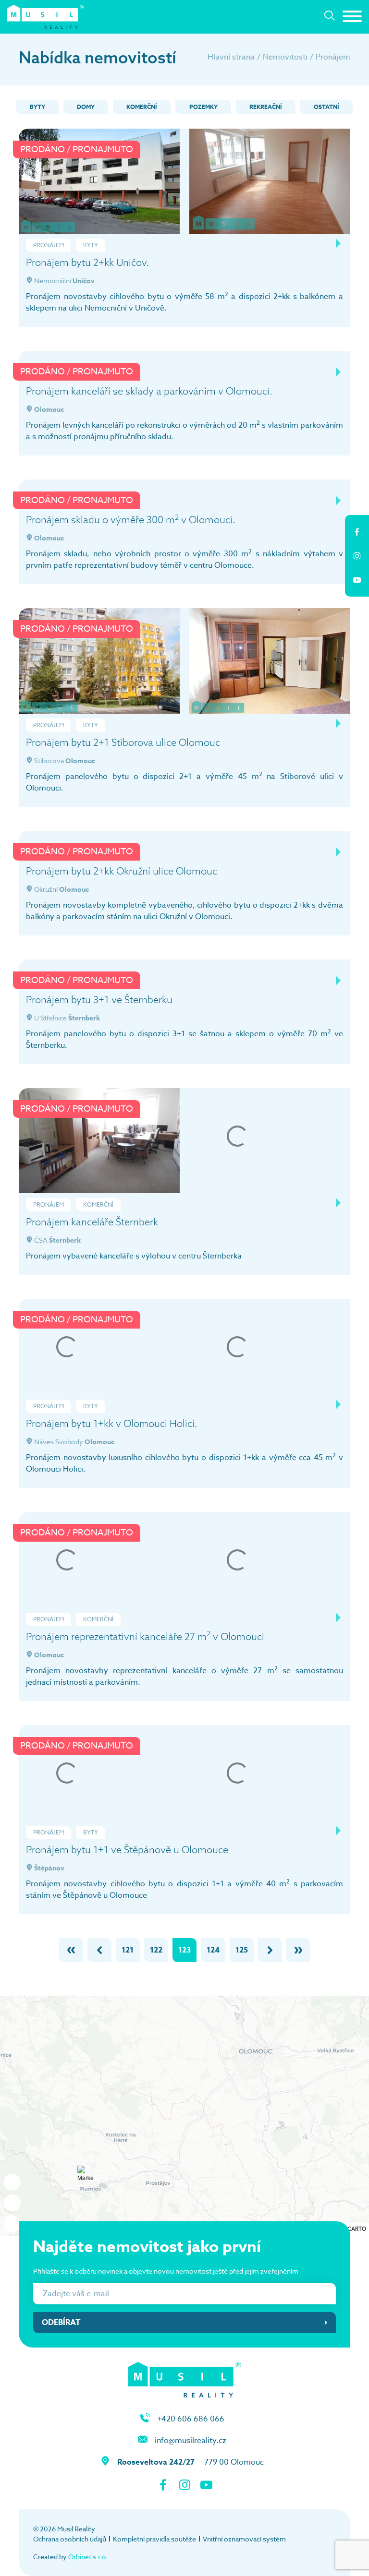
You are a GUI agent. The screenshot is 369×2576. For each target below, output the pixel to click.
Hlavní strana (231, 57)
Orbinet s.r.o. (88, 2557)
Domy (86, 107)
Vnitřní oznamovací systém (244, 2539)
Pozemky (203, 107)
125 (242, 1950)
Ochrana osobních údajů (70, 2539)
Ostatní (326, 107)
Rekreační (266, 107)
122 (156, 1950)
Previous (324, 243)
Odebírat (61, 2323)
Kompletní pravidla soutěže (154, 2539)
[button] (248, 2044)
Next (338, 243)
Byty (37, 107)
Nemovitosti (285, 57)
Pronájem (333, 57)
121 (128, 1950)
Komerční (142, 107)
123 (184, 1950)
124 (213, 1950)
